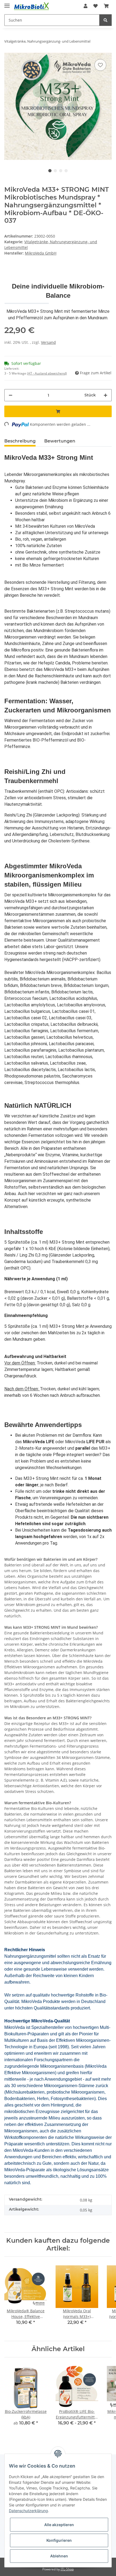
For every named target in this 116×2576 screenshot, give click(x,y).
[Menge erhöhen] (105, 395)
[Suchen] (105, 20)
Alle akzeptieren (59, 2525)
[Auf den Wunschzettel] (100, 65)
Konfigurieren (59, 2540)
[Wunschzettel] (95, 6)
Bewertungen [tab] (60, 441)
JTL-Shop (67, 2569)
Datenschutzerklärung (28, 2511)
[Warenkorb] (106, 6)
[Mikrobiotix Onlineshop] (31, 6)
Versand (48, 342)
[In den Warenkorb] (58, 411)
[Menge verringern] (11, 395)
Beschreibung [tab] (20, 441)
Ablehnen (59, 2556)
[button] (86, 6)
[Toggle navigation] (7, 3)
